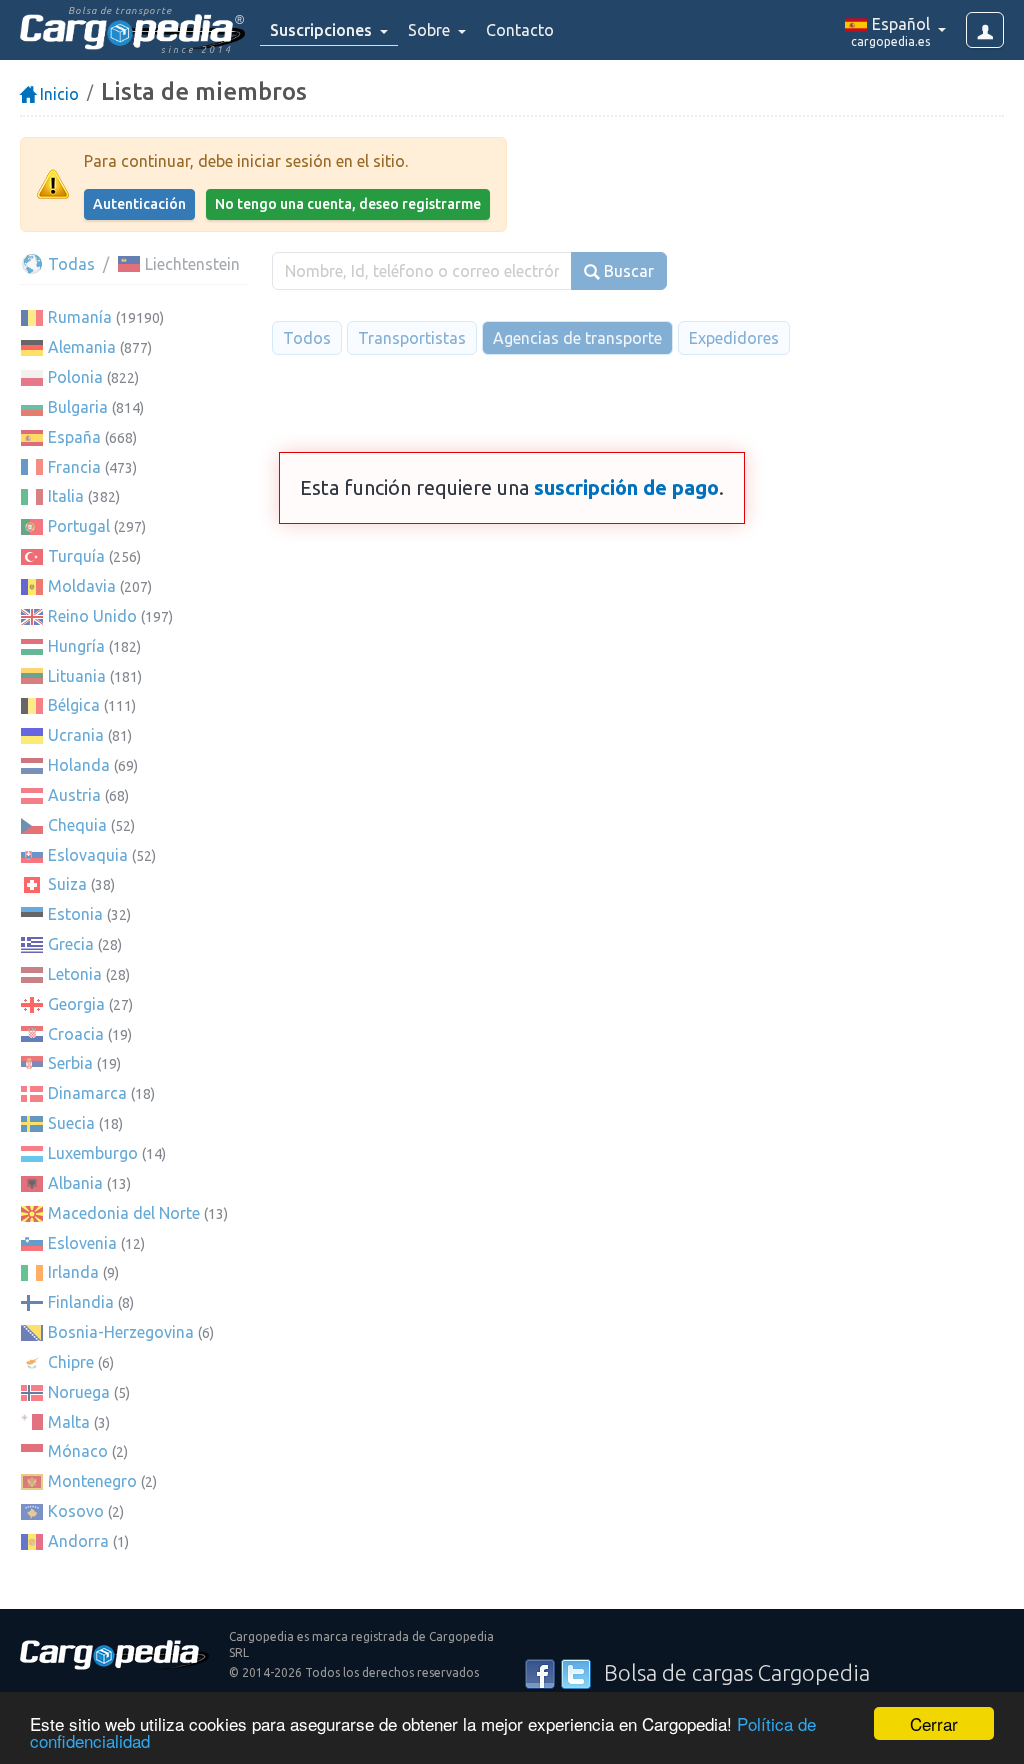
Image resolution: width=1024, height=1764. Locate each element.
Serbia (70, 1063)
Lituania (77, 676)
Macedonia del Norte (124, 1213)
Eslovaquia (88, 855)
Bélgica (74, 705)
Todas (69, 264)
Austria (74, 795)
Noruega (79, 1392)
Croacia (76, 1034)
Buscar (627, 271)
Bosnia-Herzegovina (121, 1332)
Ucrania (76, 735)
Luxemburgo (93, 1153)
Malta (69, 1422)
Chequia (77, 825)
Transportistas (412, 338)
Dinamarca (87, 1093)
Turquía (76, 556)
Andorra (78, 1541)
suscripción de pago (626, 487)
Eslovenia (82, 1243)
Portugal (79, 526)
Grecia (71, 944)
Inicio (57, 94)
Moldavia (82, 586)
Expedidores (734, 338)
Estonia (75, 914)
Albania (75, 1183)
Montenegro (92, 1481)
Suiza (67, 884)
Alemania (82, 347)
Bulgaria (78, 407)
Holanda (79, 765)
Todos (307, 338)
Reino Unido (92, 616)
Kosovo (76, 1511)
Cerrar (934, 1723)
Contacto (520, 30)
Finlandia (81, 1302)
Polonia (75, 377)
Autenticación (139, 204)
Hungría (76, 646)
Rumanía (80, 317)
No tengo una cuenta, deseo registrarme (348, 204)
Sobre (431, 30)
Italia (66, 496)
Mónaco (78, 1451)
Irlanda (73, 1272)
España (74, 437)
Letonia (75, 974)
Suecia (71, 1123)
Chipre (71, 1362)
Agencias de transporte (577, 338)
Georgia (76, 1004)
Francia (74, 467)
